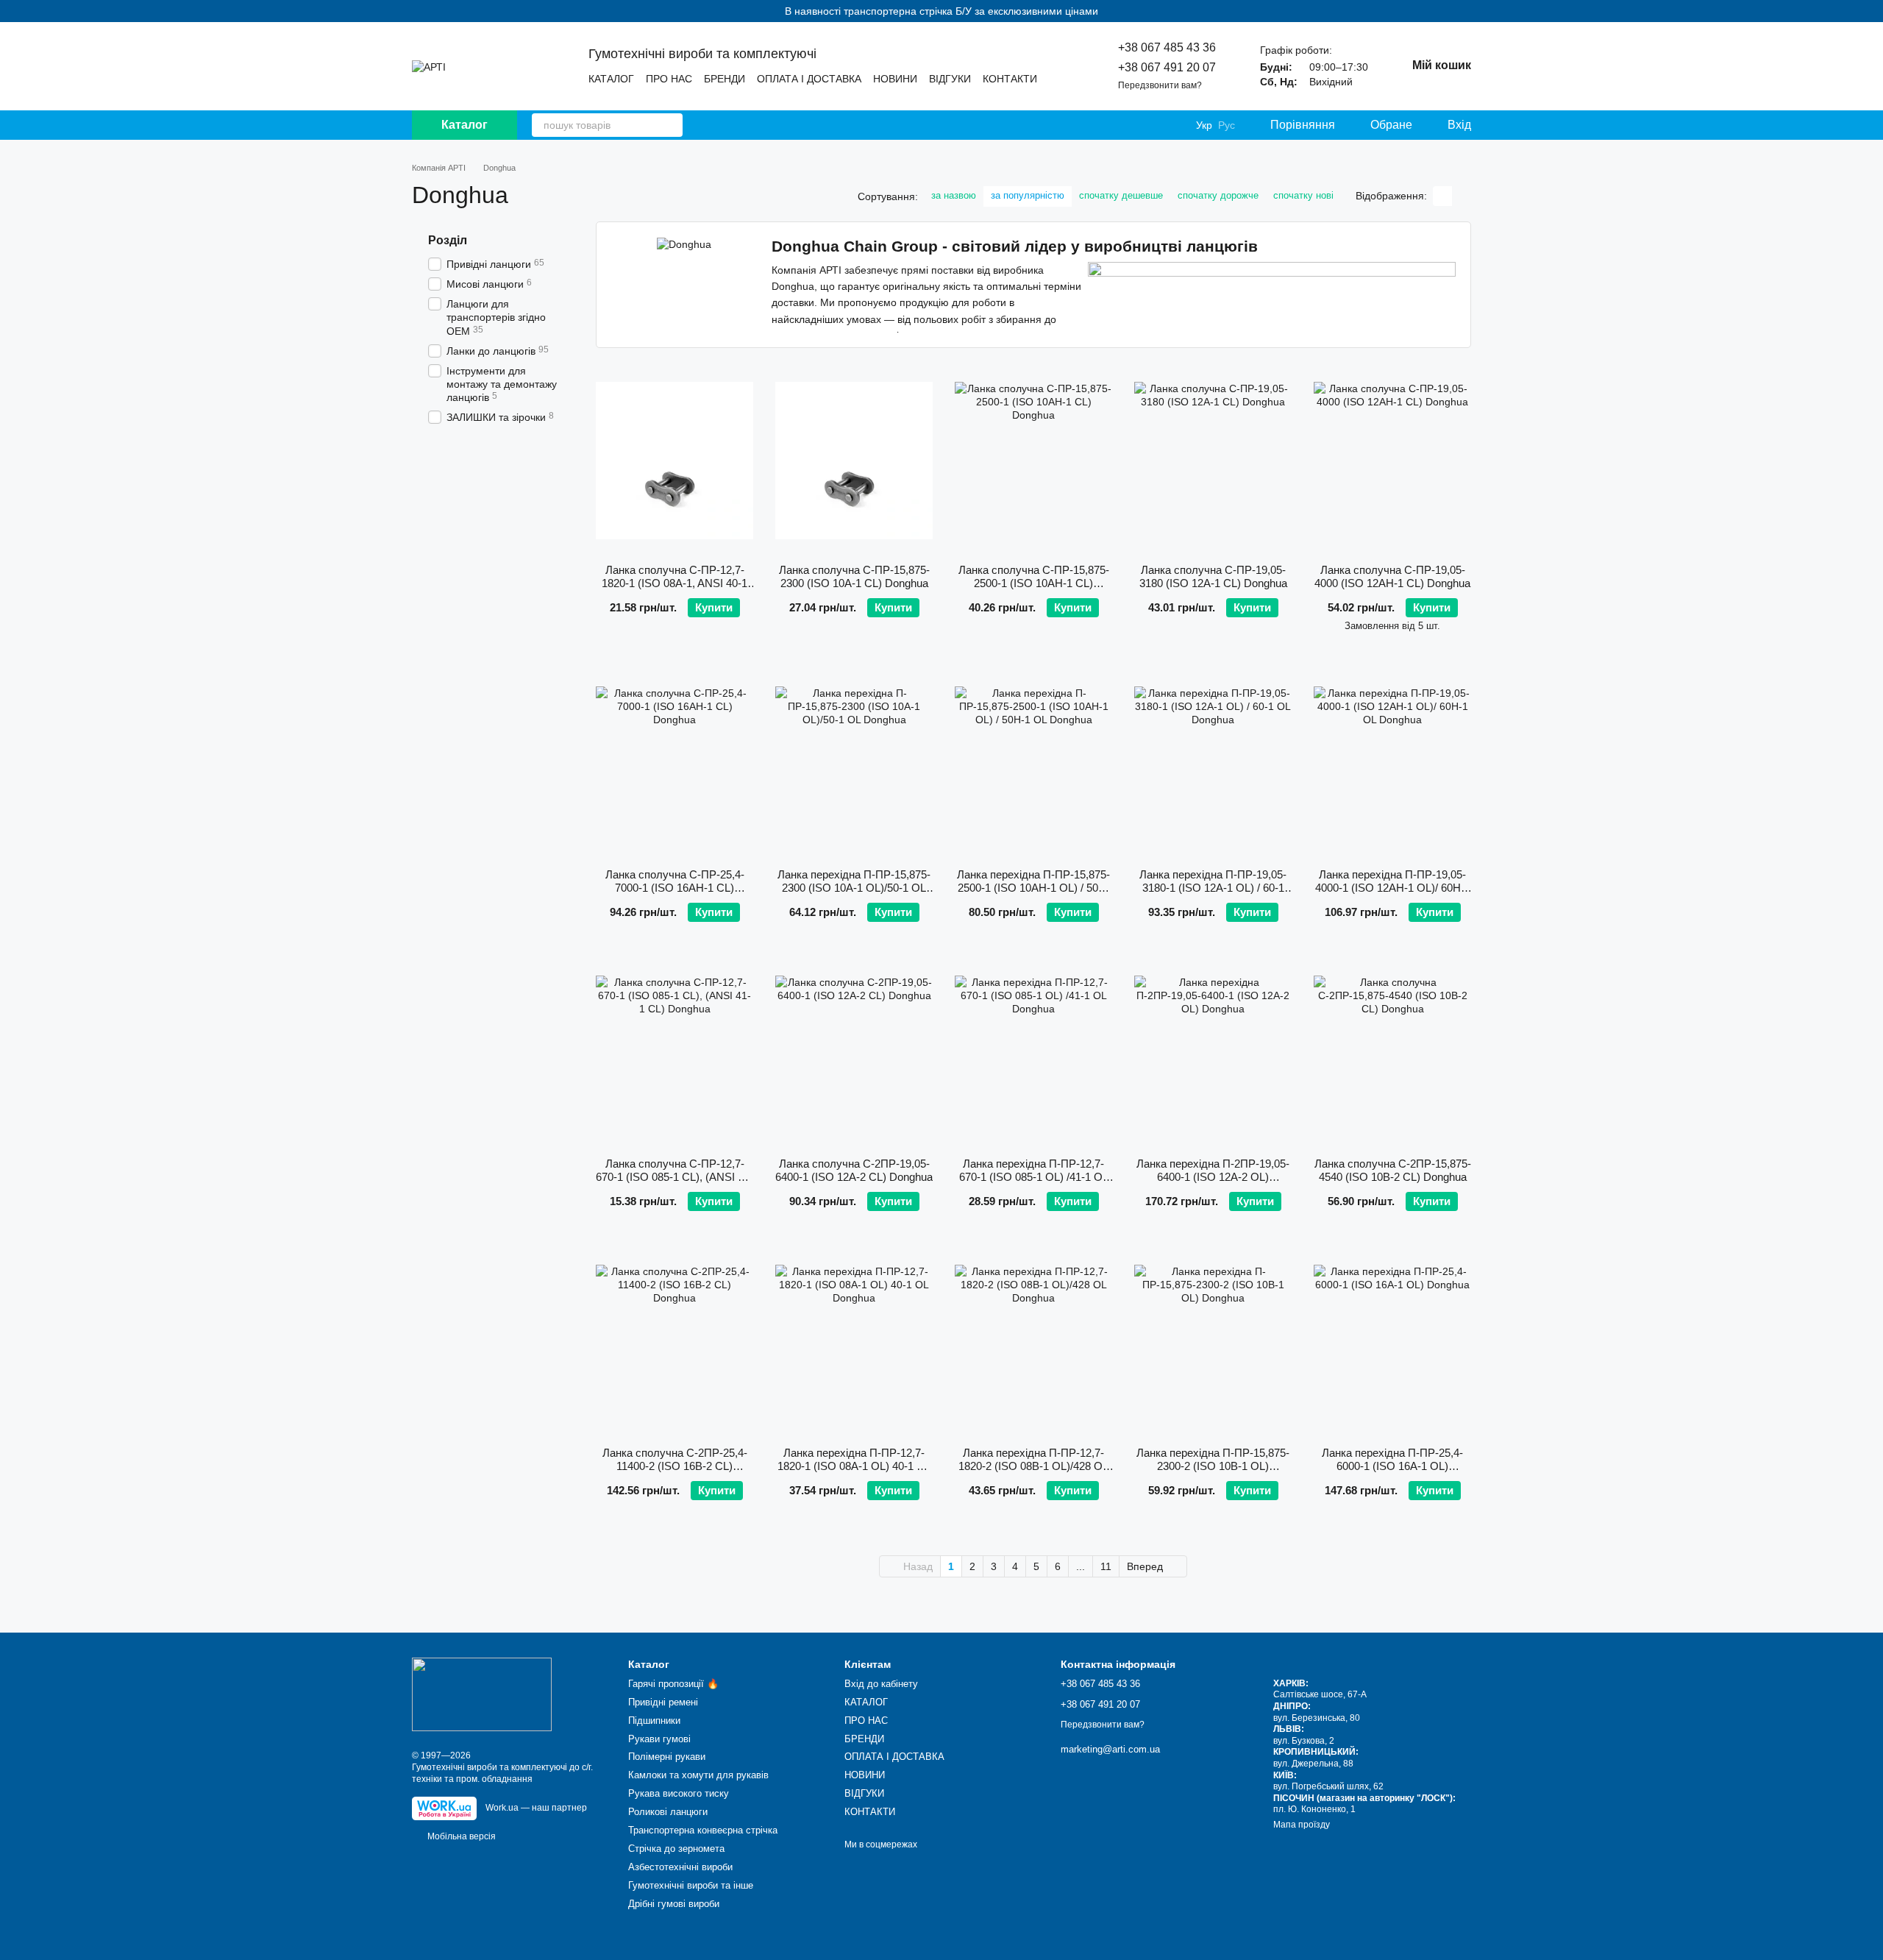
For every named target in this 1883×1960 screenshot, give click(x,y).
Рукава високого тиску (679, 1793)
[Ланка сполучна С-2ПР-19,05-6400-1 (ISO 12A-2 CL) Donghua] (854, 1054)
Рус (1227, 125)
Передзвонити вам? (1160, 85)
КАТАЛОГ (611, 79)
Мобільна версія (460, 1836)
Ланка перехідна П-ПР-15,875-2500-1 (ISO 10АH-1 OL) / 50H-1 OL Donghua (1033, 888)
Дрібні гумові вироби (674, 1904)
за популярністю (1028, 195)
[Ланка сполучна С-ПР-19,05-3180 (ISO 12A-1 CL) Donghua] (1213, 461)
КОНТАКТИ (1010, 79)
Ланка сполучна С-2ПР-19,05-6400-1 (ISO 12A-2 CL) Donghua (854, 1170)
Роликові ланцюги (668, 1812)
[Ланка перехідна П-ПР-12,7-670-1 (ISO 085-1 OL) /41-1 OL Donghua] (1033, 1054)
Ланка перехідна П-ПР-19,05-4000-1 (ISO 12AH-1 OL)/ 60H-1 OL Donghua (1393, 888)
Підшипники (654, 1721)
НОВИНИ (895, 79)
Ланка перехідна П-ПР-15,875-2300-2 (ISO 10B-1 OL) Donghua (1213, 1466)
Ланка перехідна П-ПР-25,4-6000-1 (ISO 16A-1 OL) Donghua (1392, 1466)
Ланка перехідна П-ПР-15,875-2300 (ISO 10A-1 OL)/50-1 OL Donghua (854, 888)
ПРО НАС (669, 79)
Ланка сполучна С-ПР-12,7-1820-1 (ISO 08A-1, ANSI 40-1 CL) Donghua (674, 583)
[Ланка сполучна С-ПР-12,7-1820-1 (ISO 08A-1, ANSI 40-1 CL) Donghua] (674, 461)
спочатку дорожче (1218, 195)
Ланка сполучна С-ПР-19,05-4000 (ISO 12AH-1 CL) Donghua (1392, 576)
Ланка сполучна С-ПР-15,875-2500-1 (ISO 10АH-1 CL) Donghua (1034, 583)
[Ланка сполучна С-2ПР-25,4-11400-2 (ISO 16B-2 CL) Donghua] (674, 1343)
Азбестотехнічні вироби (680, 1867)
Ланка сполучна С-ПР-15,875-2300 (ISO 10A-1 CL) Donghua (854, 576)
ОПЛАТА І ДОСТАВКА (809, 79)
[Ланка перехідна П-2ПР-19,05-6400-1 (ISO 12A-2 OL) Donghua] (1213, 1054)
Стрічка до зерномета (676, 1849)
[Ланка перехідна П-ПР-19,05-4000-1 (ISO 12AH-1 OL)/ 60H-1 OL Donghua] (1392, 765)
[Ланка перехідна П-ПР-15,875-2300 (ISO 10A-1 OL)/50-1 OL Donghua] (854, 765)
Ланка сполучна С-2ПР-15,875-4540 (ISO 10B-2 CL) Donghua (1393, 1170)
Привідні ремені (663, 1702)
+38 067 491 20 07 (1167, 67)
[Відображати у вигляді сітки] (1442, 196)
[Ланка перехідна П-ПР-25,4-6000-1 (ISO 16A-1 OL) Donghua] (1392, 1343)
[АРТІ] (482, 1694)
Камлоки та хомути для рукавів (698, 1775)
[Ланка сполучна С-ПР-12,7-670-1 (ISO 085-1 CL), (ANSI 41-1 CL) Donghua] (674, 1054)
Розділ (448, 240)
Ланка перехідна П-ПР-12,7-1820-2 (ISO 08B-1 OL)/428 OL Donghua (1033, 1466)
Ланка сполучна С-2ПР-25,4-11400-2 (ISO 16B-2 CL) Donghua (675, 1466)
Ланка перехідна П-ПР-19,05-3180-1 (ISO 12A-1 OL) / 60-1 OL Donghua (1213, 888)
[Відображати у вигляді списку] (1462, 196)
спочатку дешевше (1121, 195)
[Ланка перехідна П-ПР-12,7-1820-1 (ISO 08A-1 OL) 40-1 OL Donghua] (854, 1343)
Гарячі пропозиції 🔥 (673, 1684)
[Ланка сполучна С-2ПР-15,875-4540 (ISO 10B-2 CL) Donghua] (1392, 1054)
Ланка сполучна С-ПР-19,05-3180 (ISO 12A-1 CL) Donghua (1213, 576)
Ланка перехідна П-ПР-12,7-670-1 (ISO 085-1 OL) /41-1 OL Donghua (1034, 1177)
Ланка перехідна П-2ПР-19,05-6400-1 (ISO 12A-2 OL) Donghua (1213, 1177)
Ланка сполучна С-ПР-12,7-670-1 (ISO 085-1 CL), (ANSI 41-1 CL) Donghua (674, 1177)
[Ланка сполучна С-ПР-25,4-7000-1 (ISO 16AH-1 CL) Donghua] (674, 765)
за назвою (954, 195)
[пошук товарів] (671, 125)
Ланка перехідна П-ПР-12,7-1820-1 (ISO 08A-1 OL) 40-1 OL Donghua (854, 1466)
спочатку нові (1303, 195)
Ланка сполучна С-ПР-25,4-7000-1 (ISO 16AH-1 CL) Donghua (675, 888)
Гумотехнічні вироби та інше (691, 1885)
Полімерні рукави (667, 1757)
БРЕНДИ (725, 79)
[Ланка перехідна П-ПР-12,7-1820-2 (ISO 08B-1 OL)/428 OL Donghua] (1033, 1343)
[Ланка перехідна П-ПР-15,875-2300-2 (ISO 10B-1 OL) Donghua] (1213, 1343)
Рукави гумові (659, 1739)
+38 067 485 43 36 (1167, 47)
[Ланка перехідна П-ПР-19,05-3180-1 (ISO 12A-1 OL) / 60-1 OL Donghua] (1213, 765)
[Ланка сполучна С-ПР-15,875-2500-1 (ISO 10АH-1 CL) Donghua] (1033, 461)
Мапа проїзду (1302, 1825)
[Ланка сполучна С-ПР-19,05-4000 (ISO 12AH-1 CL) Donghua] (1392, 461)
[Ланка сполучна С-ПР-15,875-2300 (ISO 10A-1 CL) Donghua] (854, 461)
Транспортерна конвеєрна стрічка (703, 1830)
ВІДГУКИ (950, 79)
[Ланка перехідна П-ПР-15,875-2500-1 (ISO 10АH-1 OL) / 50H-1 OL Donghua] (1033, 765)
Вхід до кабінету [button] (881, 1684)
